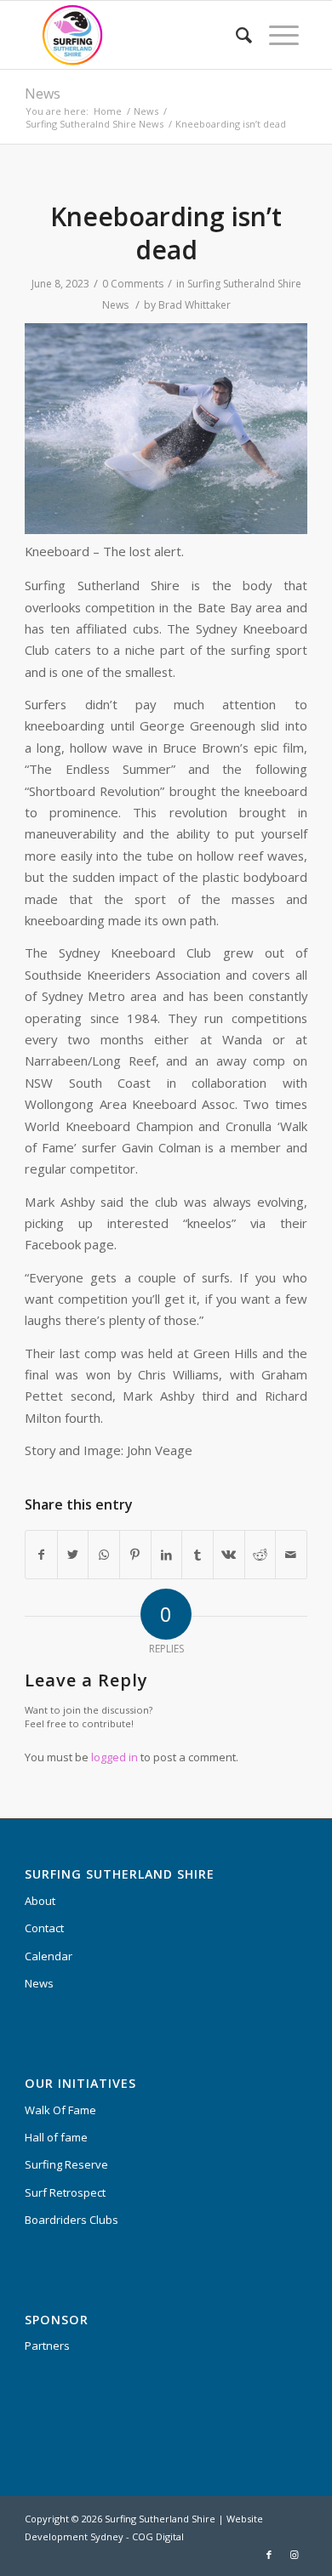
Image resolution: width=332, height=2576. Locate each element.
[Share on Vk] (229, 1555)
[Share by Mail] (291, 1555)
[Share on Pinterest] (135, 1555)
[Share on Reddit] (260, 1555)
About (40, 1901)
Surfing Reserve (66, 2164)
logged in (114, 1757)
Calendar (49, 1956)
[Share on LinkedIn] (167, 1555)
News (43, 94)
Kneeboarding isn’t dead (166, 233)
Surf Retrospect (65, 2192)
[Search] (235, 35)
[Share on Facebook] (41, 1555)
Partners (47, 2346)
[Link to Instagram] (295, 2555)
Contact (44, 1928)
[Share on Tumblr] (197, 1555)
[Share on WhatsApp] (104, 1555)
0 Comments (133, 284)
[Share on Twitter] (73, 1555)
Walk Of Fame (60, 2110)
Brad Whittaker (195, 305)
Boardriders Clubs (72, 2220)
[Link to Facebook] (269, 2555)
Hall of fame (56, 2137)
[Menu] (275, 35)
